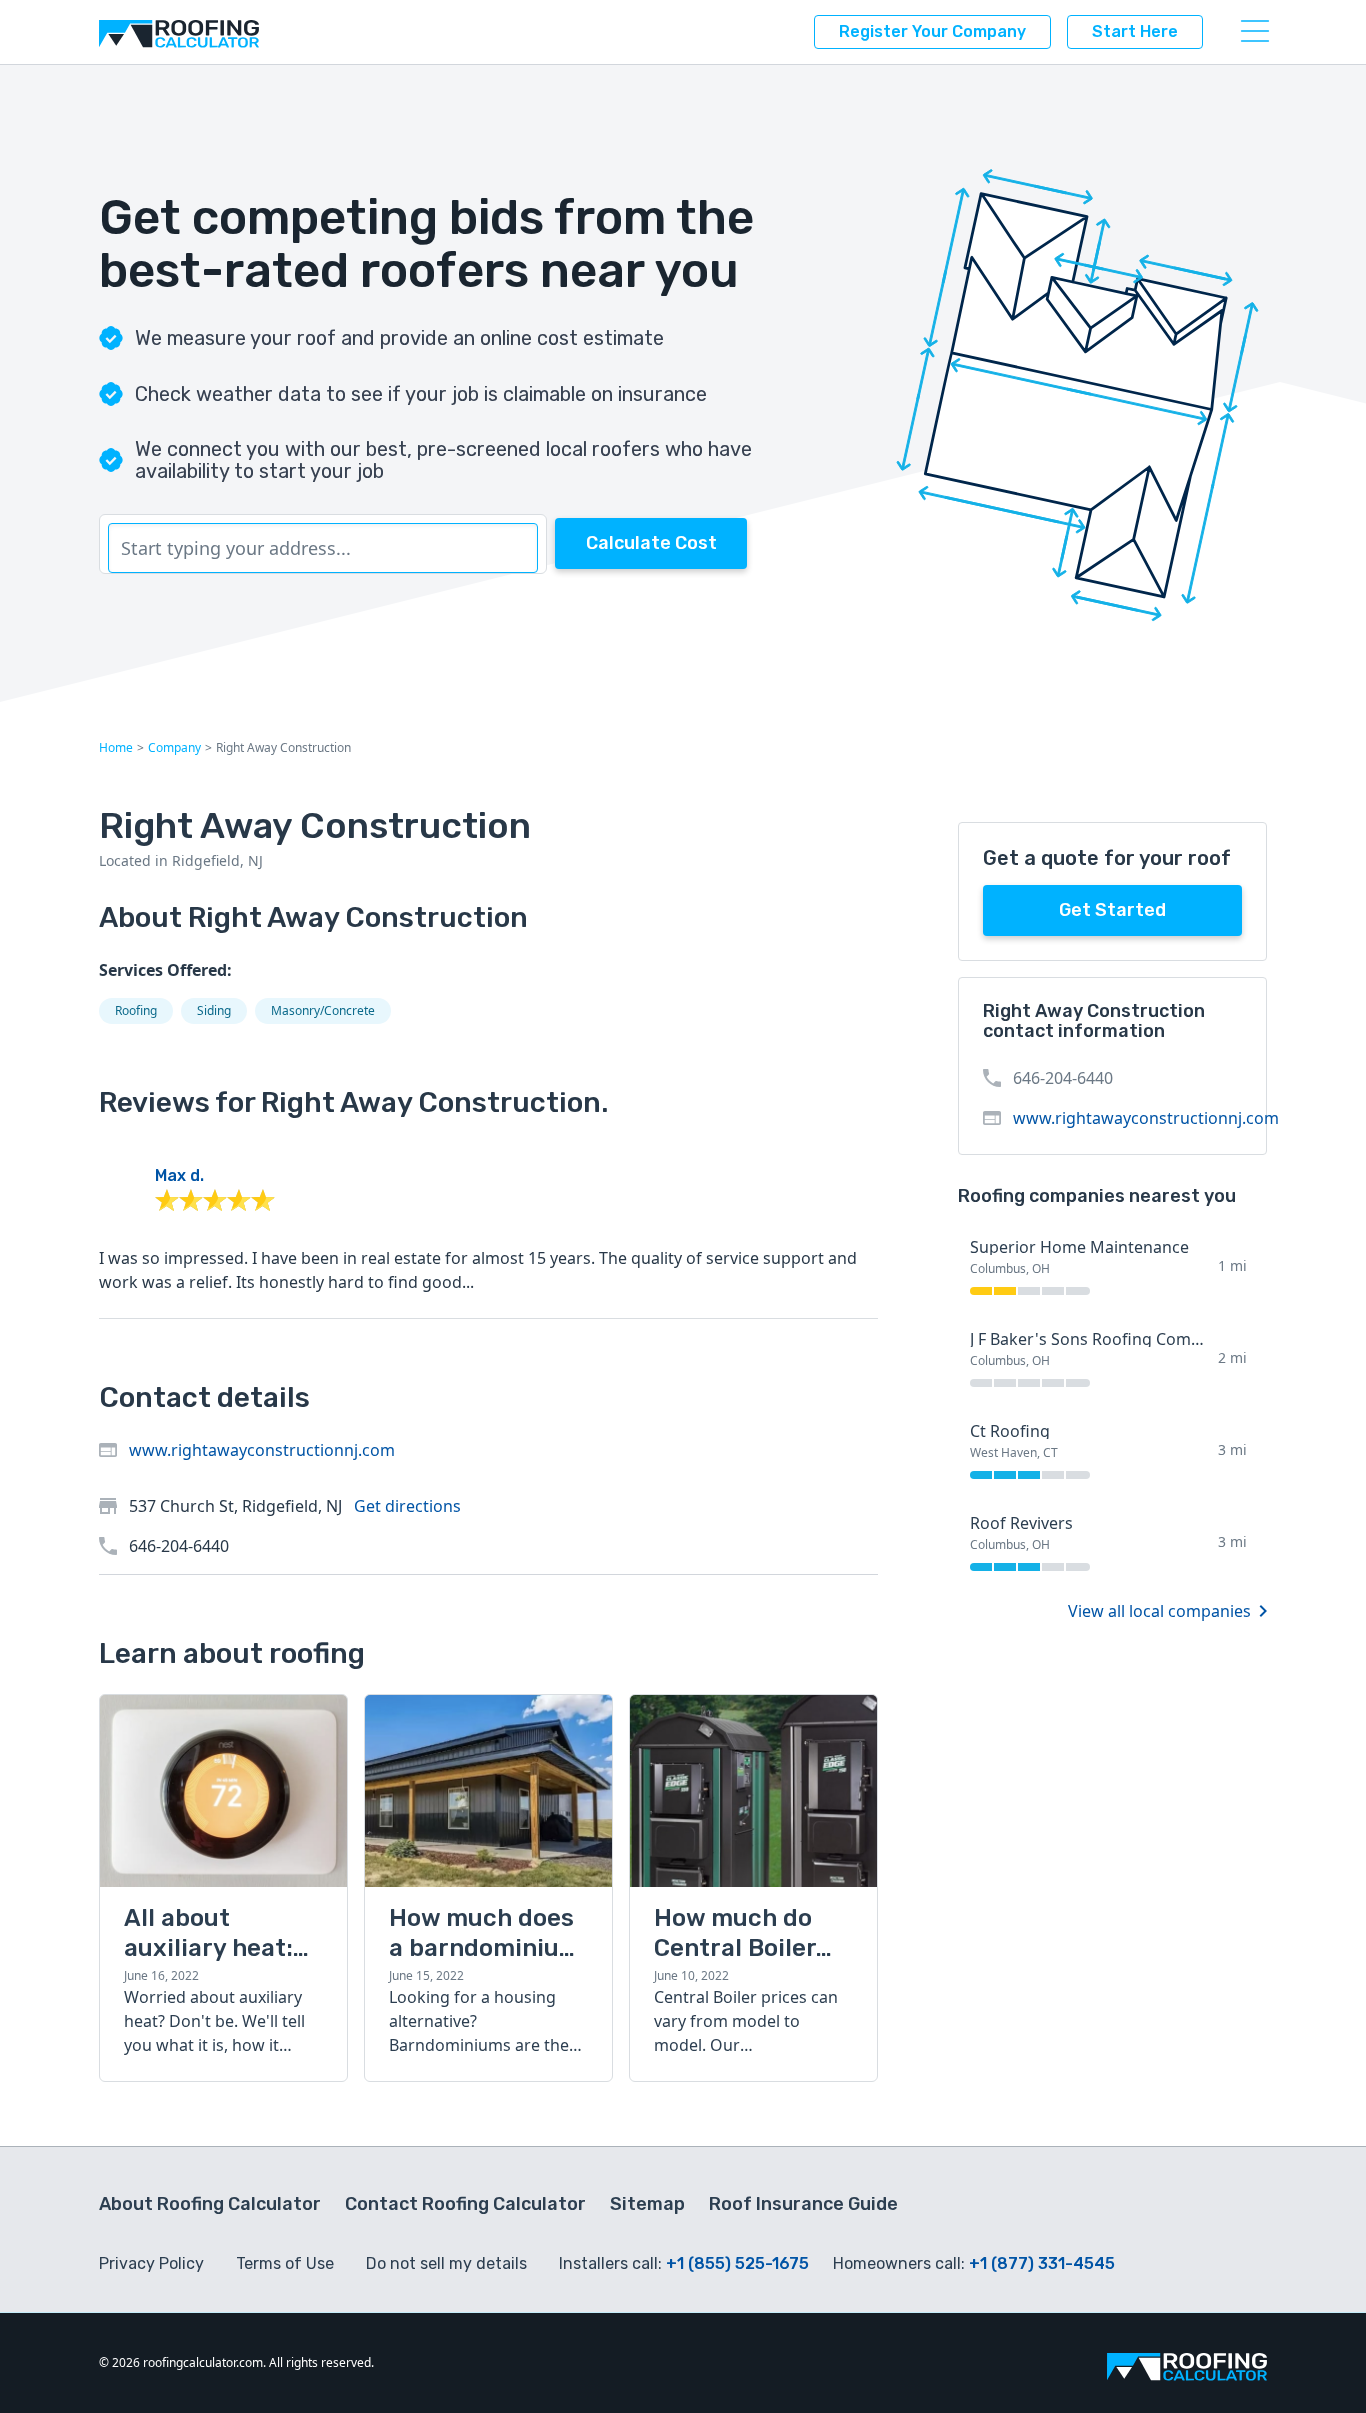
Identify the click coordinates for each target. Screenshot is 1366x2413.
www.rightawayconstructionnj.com (262, 1450)
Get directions (407, 1506)
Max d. (179, 1175)
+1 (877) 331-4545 (1042, 2263)
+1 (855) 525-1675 (737, 2263)
